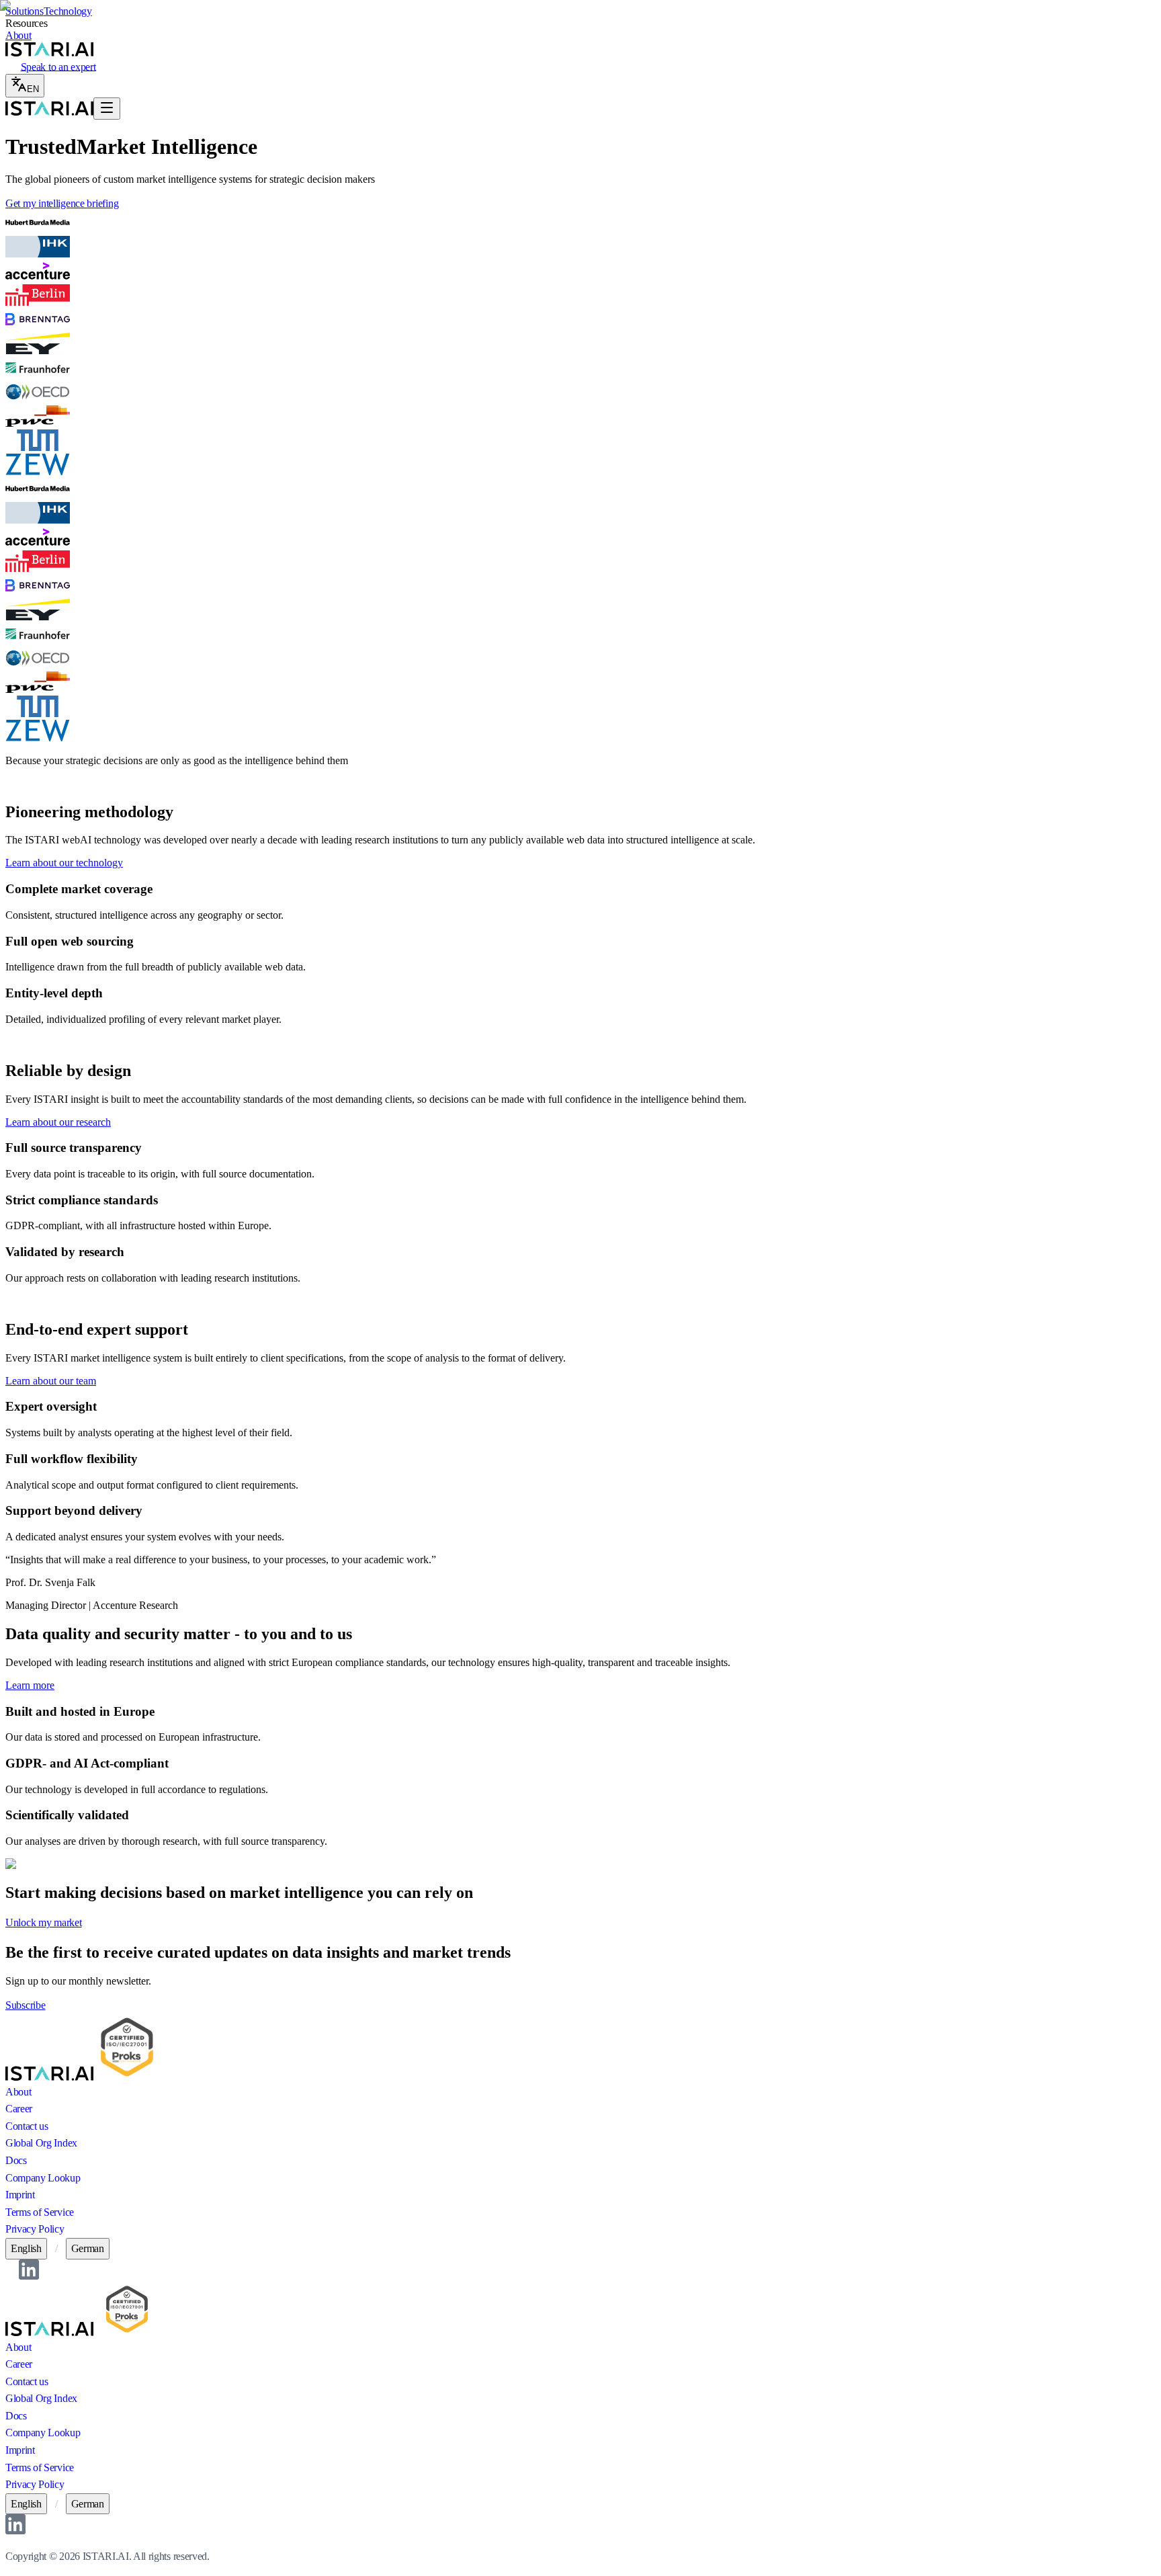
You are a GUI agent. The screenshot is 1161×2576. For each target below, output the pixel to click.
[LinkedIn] (29, 2276)
